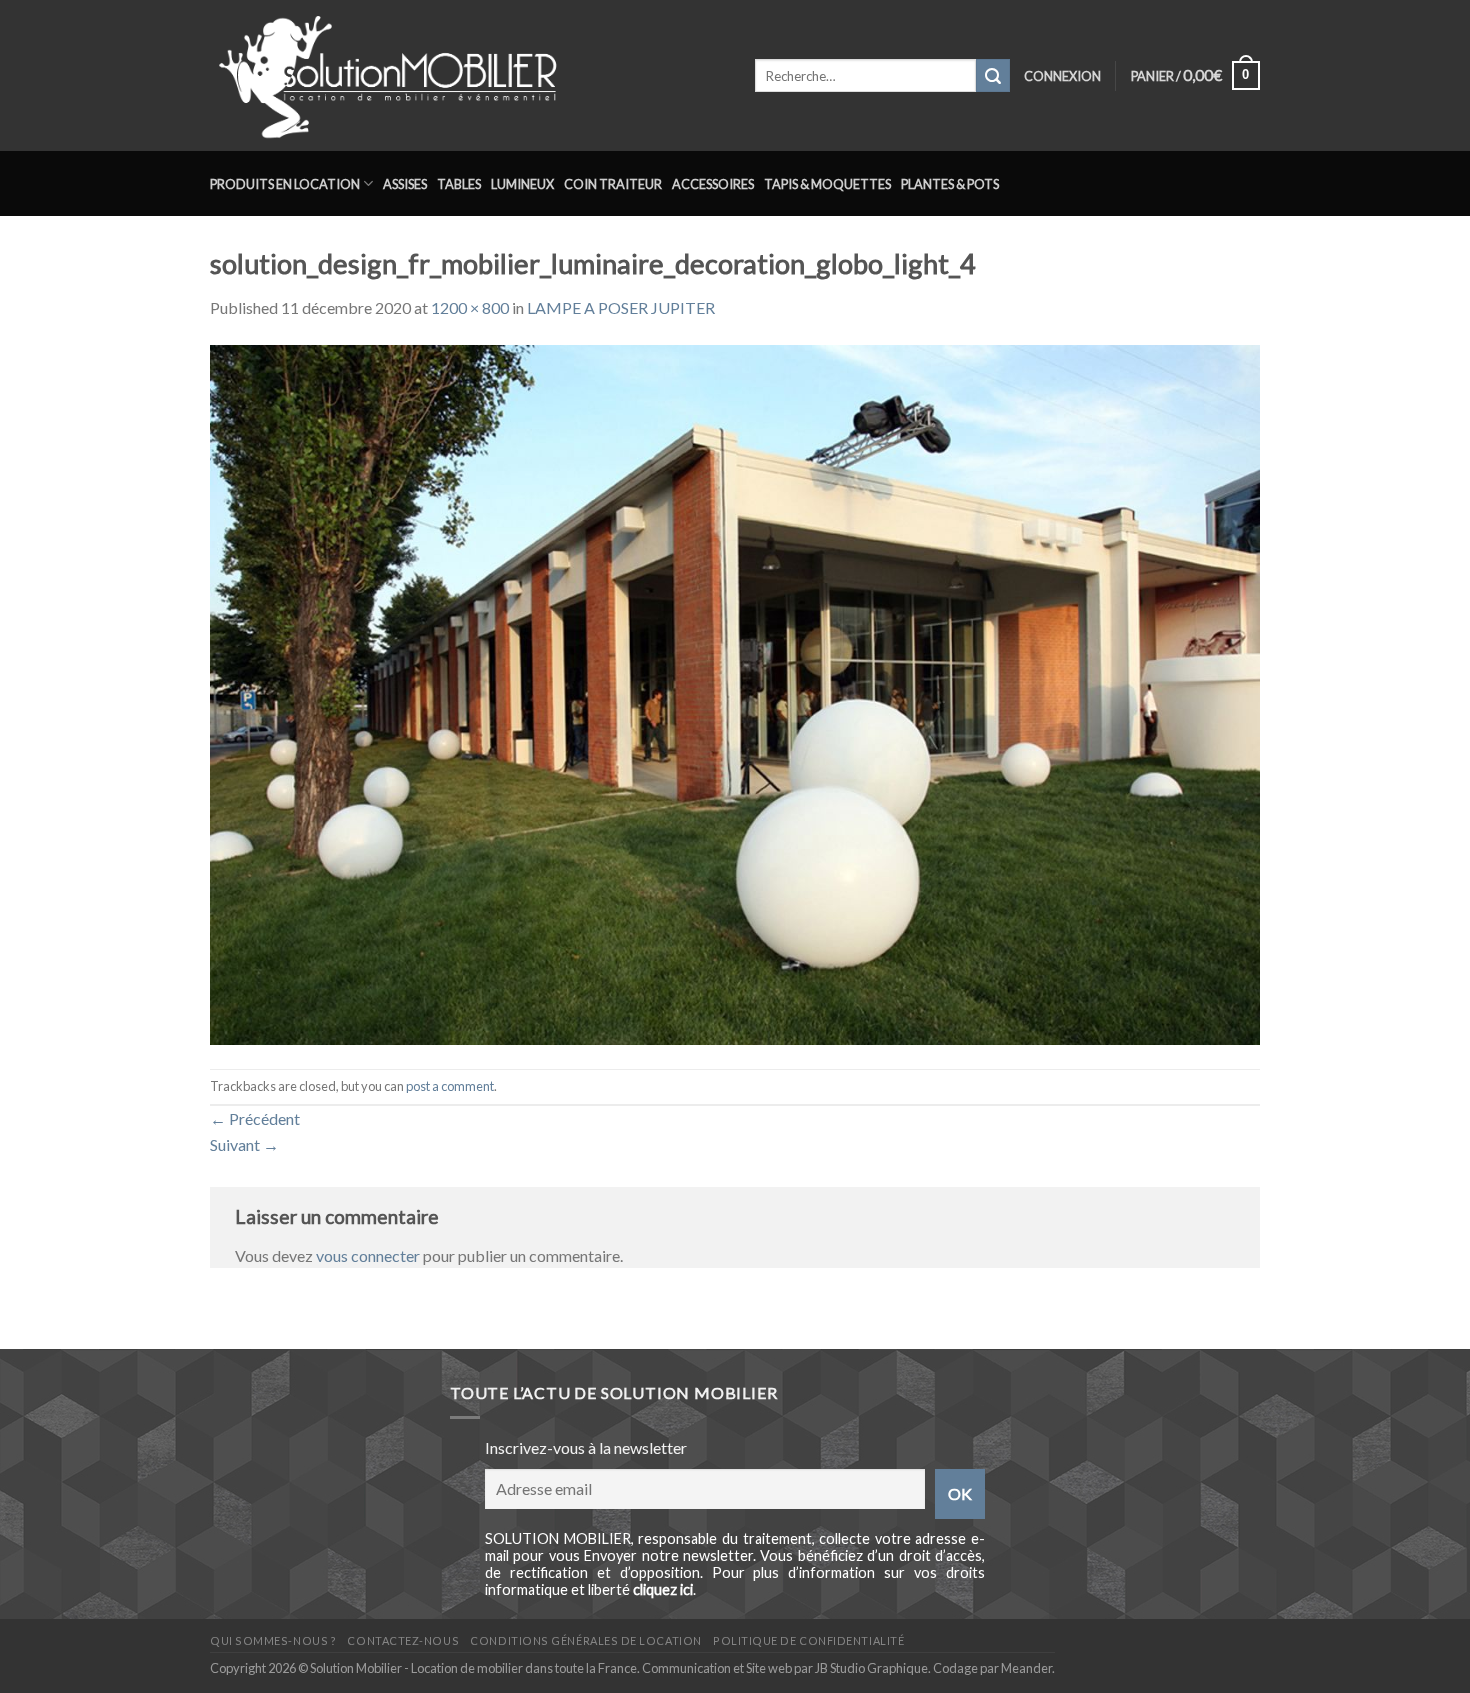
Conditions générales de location (585, 1640)
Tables (459, 184)
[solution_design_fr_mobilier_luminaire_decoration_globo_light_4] (735, 692)
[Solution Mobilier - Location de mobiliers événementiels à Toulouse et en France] (467, 75)
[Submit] (993, 76)
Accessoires (713, 184)
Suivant (244, 1144)
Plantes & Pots (950, 184)
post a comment (450, 1086)
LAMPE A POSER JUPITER (621, 307)
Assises (405, 184)
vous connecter (368, 1255)
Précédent (255, 1118)
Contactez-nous (403, 1640)
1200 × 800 (470, 307)
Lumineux (522, 184)
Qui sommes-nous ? (273, 1640)
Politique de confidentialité (808, 1640)
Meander (1026, 1668)
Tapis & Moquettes (827, 184)
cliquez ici (663, 1589)
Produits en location (285, 184)
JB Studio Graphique (871, 1668)
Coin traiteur (613, 184)
